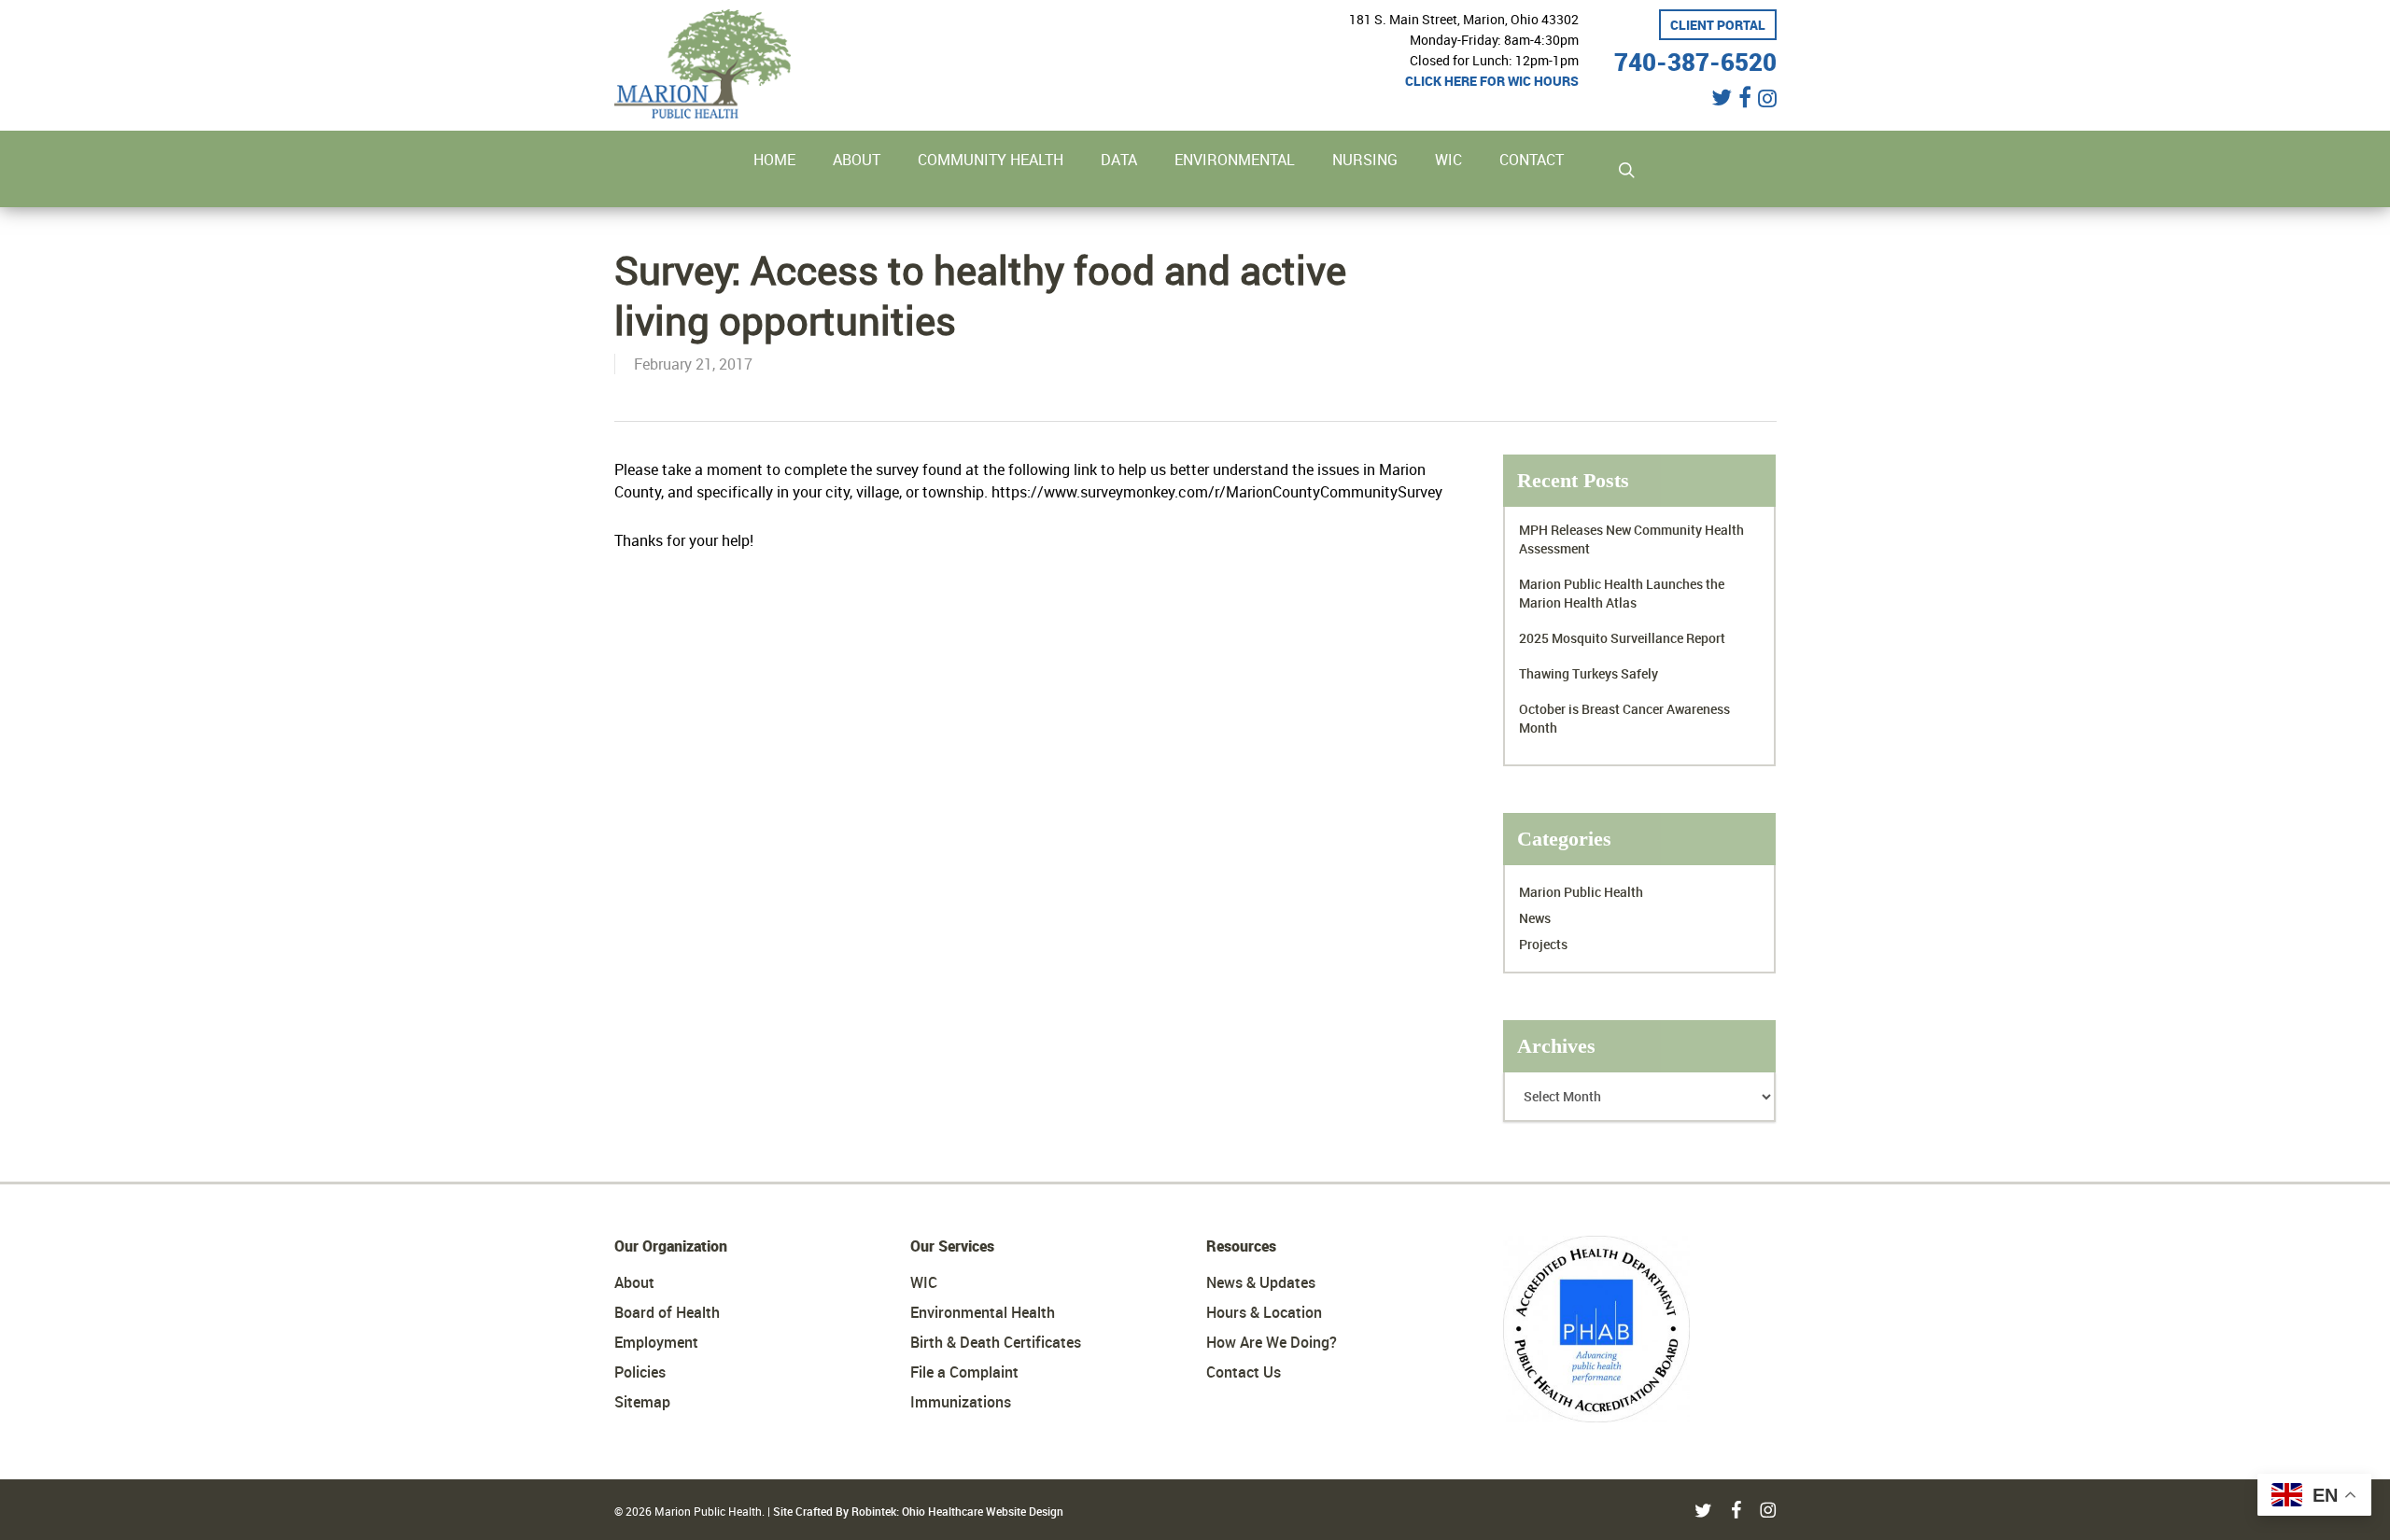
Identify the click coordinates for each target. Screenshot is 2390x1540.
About (634, 1282)
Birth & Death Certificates (996, 1342)
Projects (1543, 944)
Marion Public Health (1581, 892)
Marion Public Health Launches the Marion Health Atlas (1622, 593)
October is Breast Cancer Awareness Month (1624, 718)
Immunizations (961, 1402)
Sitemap (642, 1402)
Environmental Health (983, 1312)
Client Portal (1718, 25)
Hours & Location (1264, 1312)
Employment (656, 1342)
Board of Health (667, 1312)
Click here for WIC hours (1492, 81)
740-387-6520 (1695, 59)
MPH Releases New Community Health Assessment (1631, 539)
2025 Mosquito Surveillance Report (1622, 638)
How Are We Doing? (1272, 1342)
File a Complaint (964, 1372)
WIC (924, 1282)
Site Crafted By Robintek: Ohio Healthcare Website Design (918, 1511)
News (1535, 918)
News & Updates (1261, 1282)
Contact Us (1244, 1372)
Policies (640, 1372)
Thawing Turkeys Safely (1589, 673)
